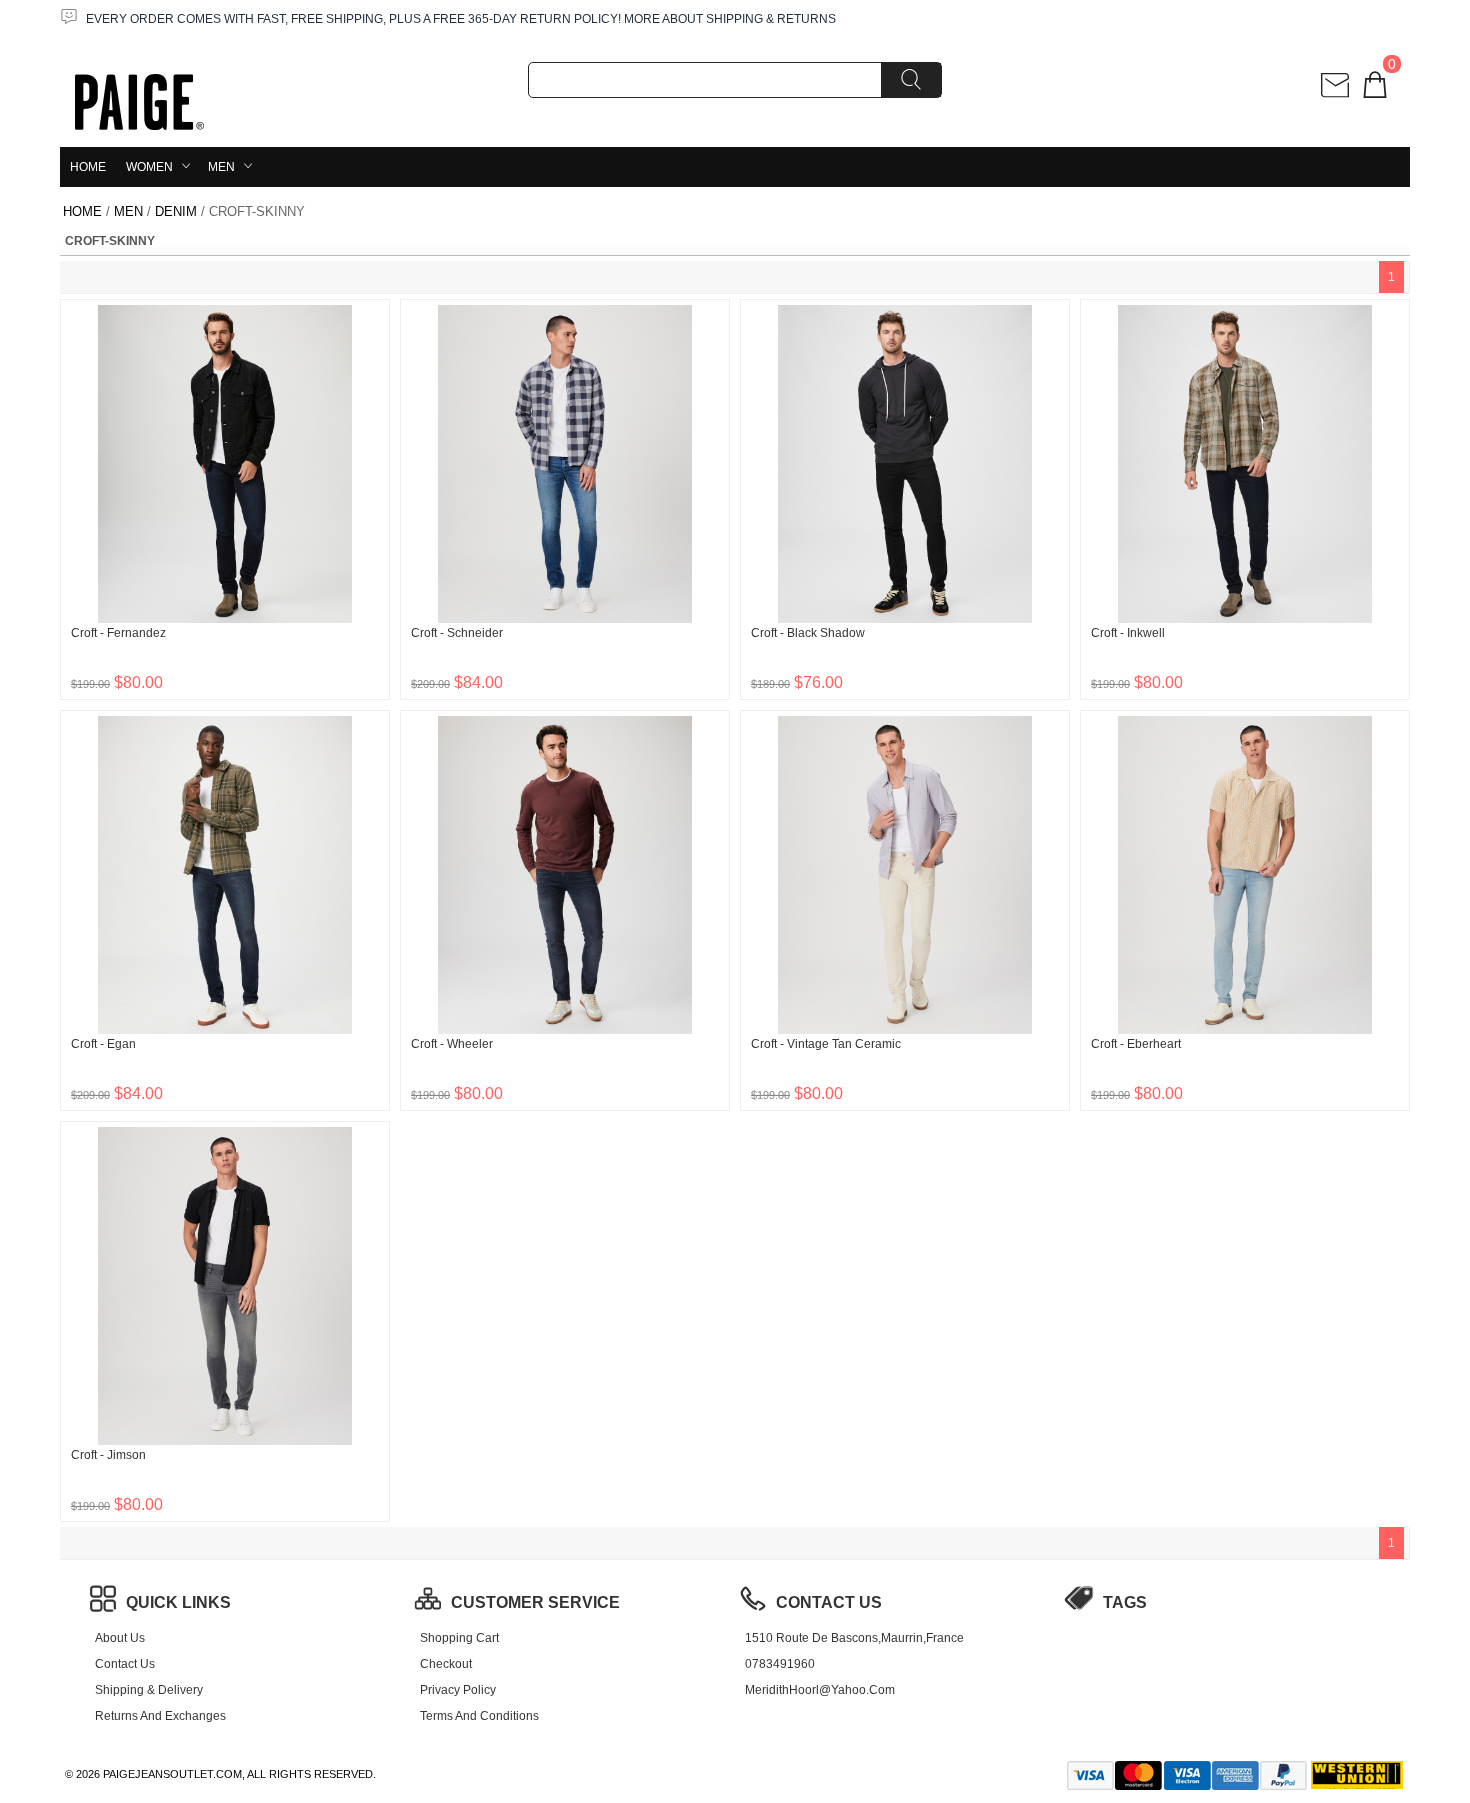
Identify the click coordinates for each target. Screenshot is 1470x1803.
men (221, 167)
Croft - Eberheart (1136, 1044)
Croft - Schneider (457, 633)
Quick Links (178, 1602)
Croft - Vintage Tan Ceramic (826, 1044)
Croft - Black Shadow (808, 633)
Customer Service (535, 1602)
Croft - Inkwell (1128, 633)
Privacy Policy (458, 1690)
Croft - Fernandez (118, 633)
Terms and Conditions (479, 1716)
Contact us (125, 1664)
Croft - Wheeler (452, 1044)
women (149, 167)
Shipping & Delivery (149, 1690)
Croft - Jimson (108, 1455)
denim (176, 211)
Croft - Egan (103, 1044)
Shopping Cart (459, 1638)
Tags (1125, 1602)
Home (88, 167)
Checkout (446, 1664)
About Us (120, 1638)
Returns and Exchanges (160, 1716)
